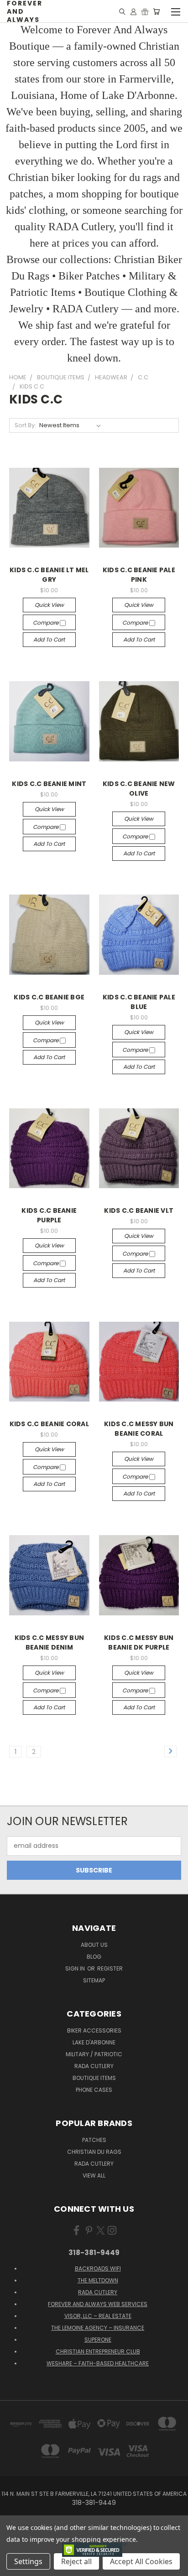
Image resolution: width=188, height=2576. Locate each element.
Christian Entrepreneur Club (98, 2351)
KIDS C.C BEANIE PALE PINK (139, 575)
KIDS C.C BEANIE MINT (49, 784)
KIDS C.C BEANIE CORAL (49, 1424)
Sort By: (25, 425)
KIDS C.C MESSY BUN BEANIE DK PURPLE (139, 1642)
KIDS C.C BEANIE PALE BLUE (139, 1002)
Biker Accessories (94, 2030)
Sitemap (94, 1980)
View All (94, 2175)
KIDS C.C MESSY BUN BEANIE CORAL (139, 1429)
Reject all (76, 2561)
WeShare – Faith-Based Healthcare (98, 2363)
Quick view (49, 605)
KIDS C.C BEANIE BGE (49, 997)
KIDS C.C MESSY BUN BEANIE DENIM (50, 1642)
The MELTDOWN (98, 2280)
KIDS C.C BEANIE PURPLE (49, 1215)
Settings (28, 2561)
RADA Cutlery (94, 2066)
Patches (94, 2140)
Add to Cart (49, 639)
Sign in (76, 1968)
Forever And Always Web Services (98, 2304)
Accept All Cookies (141, 2561)
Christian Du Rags (94, 2152)
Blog (94, 1957)
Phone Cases (94, 2090)
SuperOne (98, 2340)
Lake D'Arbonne (94, 2042)
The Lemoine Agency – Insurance (98, 2328)
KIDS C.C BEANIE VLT (139, 1210)
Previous (14, 2567)
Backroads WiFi (98, 2268)
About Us (94, 1945)
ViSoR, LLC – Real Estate (98, 2316)
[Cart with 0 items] (156, 11)
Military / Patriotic (94, 2054)
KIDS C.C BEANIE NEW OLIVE (139, 789)
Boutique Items (94, 2078)
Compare (46, 623)
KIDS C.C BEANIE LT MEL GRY (49, 575)
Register (110, 1968)
